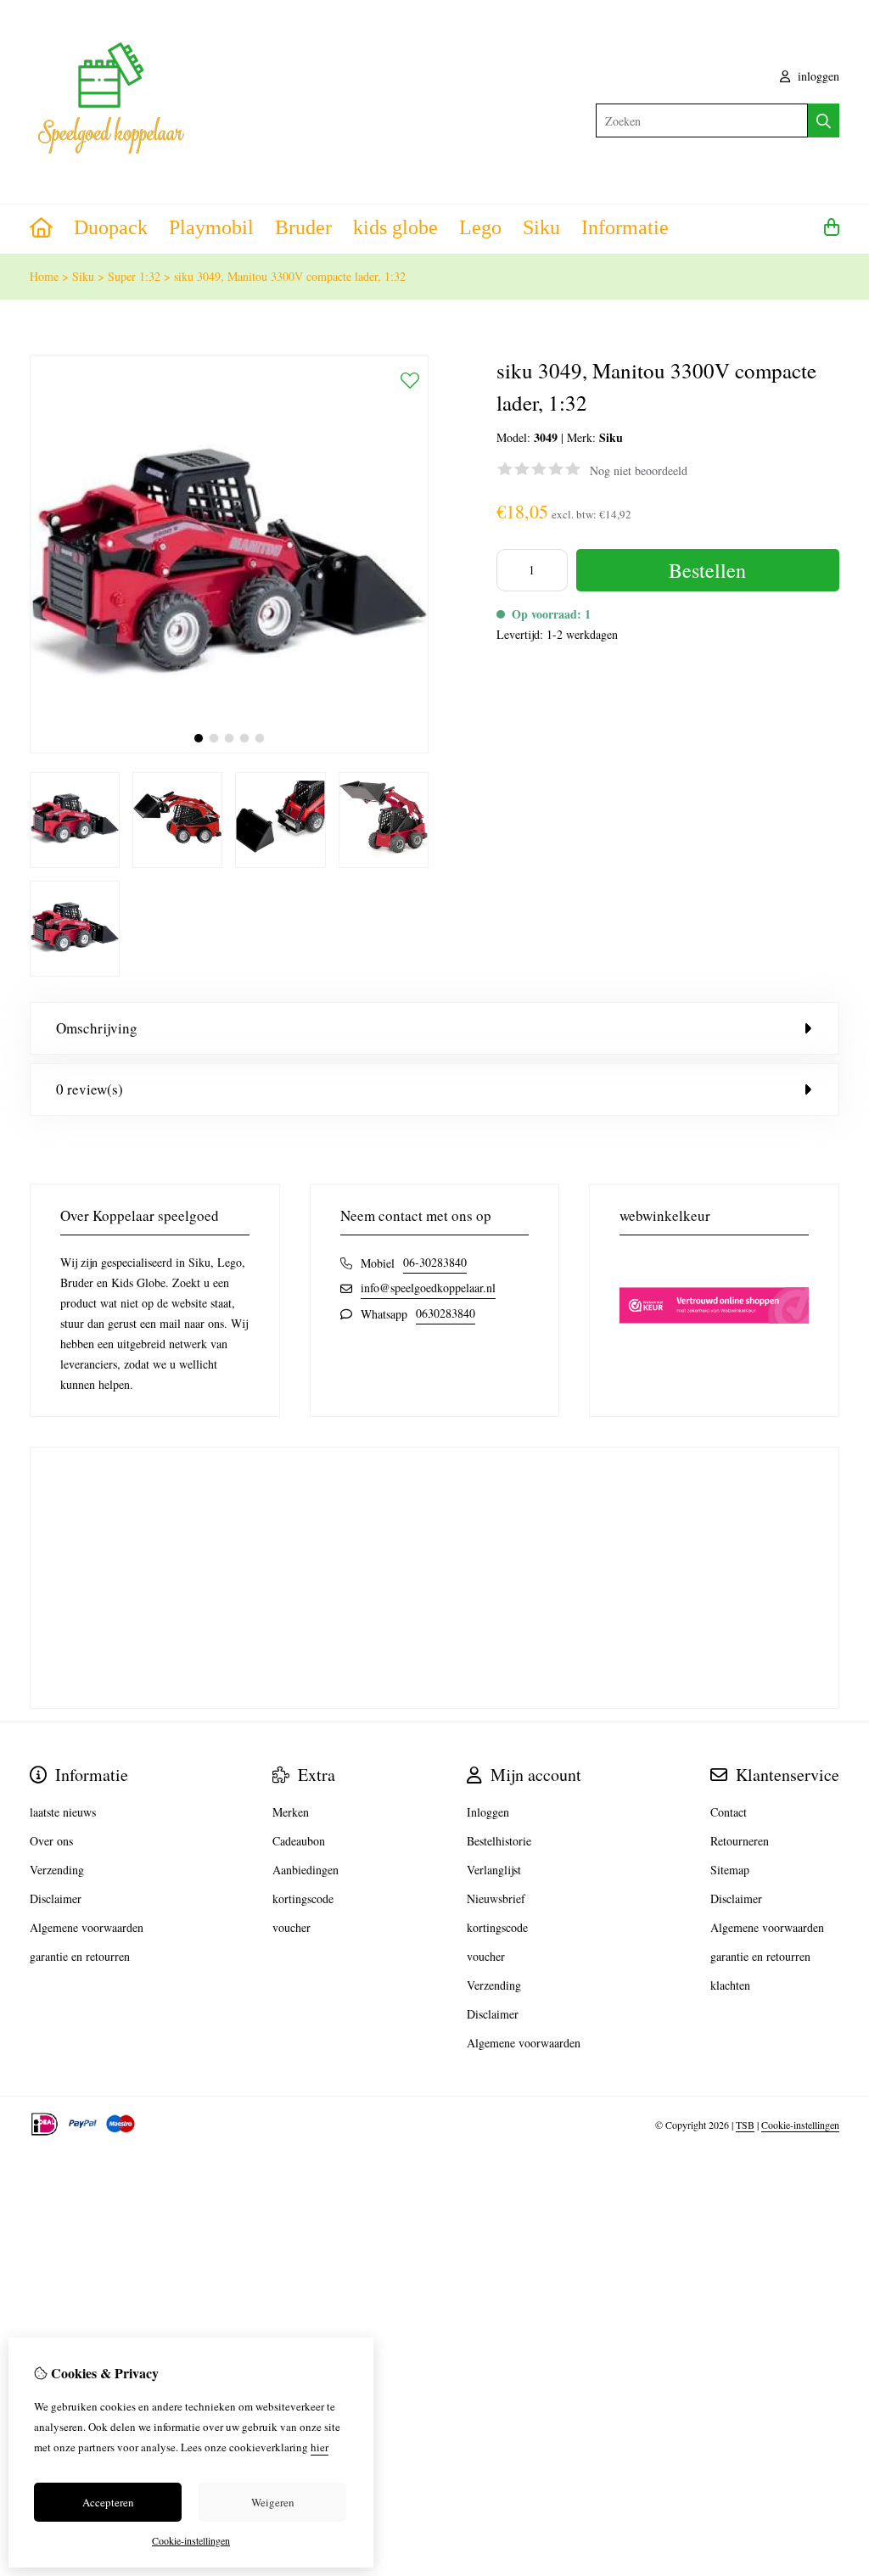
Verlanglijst (494, 1870)
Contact (729, 1812)
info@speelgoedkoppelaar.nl (428, 1288)
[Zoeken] (824, 120)
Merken (291, 1812)
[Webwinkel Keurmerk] (714, 1354)
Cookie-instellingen (800, 2125)
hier (320, 2447)
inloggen (817, 76)
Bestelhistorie (499, 1841)
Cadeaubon (299, 1841)
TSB (745, 2125)
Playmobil (211, 227)
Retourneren (740, 1841)
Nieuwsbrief (496, 1898)
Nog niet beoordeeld (639, 470)
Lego (480, 227)
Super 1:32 (134, 276)
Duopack (111, 227)
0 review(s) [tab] (90, 1089)
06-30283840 (435, 1262)
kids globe (395, 227)
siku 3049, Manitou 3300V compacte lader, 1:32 (290, 276)
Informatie (625, 227)
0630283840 (446, 1313)
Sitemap (730, 1870)
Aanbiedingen (306, 1870)
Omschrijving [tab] (97, 1028)
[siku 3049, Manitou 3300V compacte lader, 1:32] (229, 749)
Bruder (303, 227)
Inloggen (488, 1812)
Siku (541, 227)
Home (44, 276)
